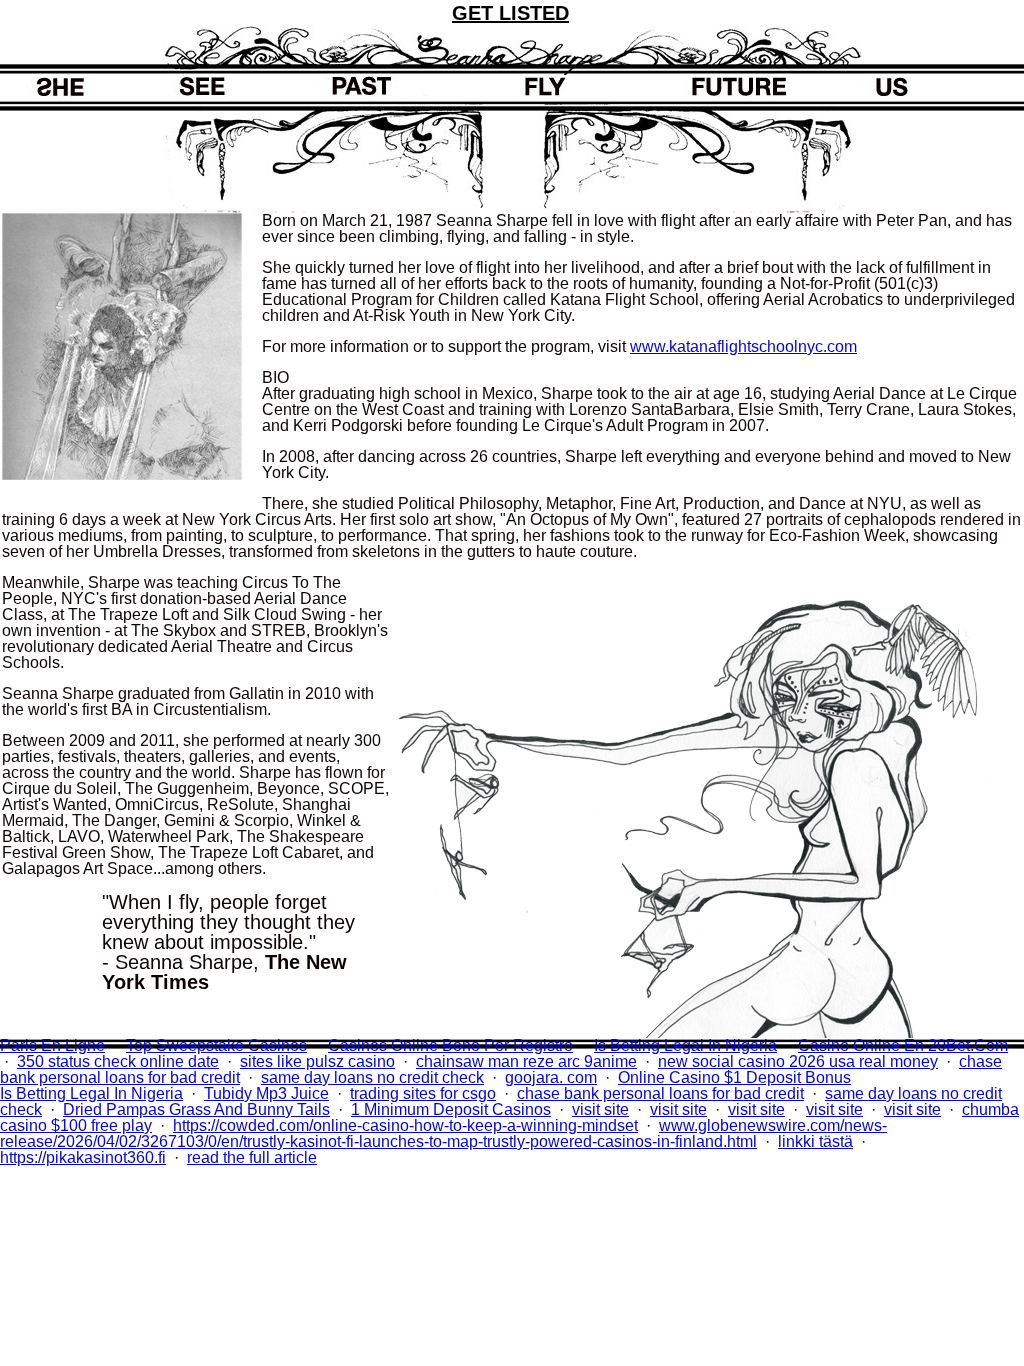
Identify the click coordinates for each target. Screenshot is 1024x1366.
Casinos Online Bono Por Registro (450, 1045)
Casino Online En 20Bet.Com (903, 1045)
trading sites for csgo (423, 1093)
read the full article (252, 1157)
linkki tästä (815, 1141)
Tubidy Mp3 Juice (266, 1093)
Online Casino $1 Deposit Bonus (734, 1077)
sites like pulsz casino (317, 1061)
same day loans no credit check (372, 1077)
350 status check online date (118, 1061)
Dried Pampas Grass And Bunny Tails (196, 1109)
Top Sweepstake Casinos (216, 1045)
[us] (855, 86)
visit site (600, 1109)
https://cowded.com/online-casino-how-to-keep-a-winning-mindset (405, 1125)
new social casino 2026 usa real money (798, 1061)
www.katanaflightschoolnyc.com (743, 346)
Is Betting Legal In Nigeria (685, 1045)
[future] (705, 86)
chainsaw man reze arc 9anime (526, 1061)
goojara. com (551, 1077)
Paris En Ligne (52, 1045)
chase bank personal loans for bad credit (660, 1093)
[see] (255, 86)
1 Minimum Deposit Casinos (451, 1109)
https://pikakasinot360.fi (83, 1157)
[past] (405, 86)
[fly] (555, 86)
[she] (105, 86)
